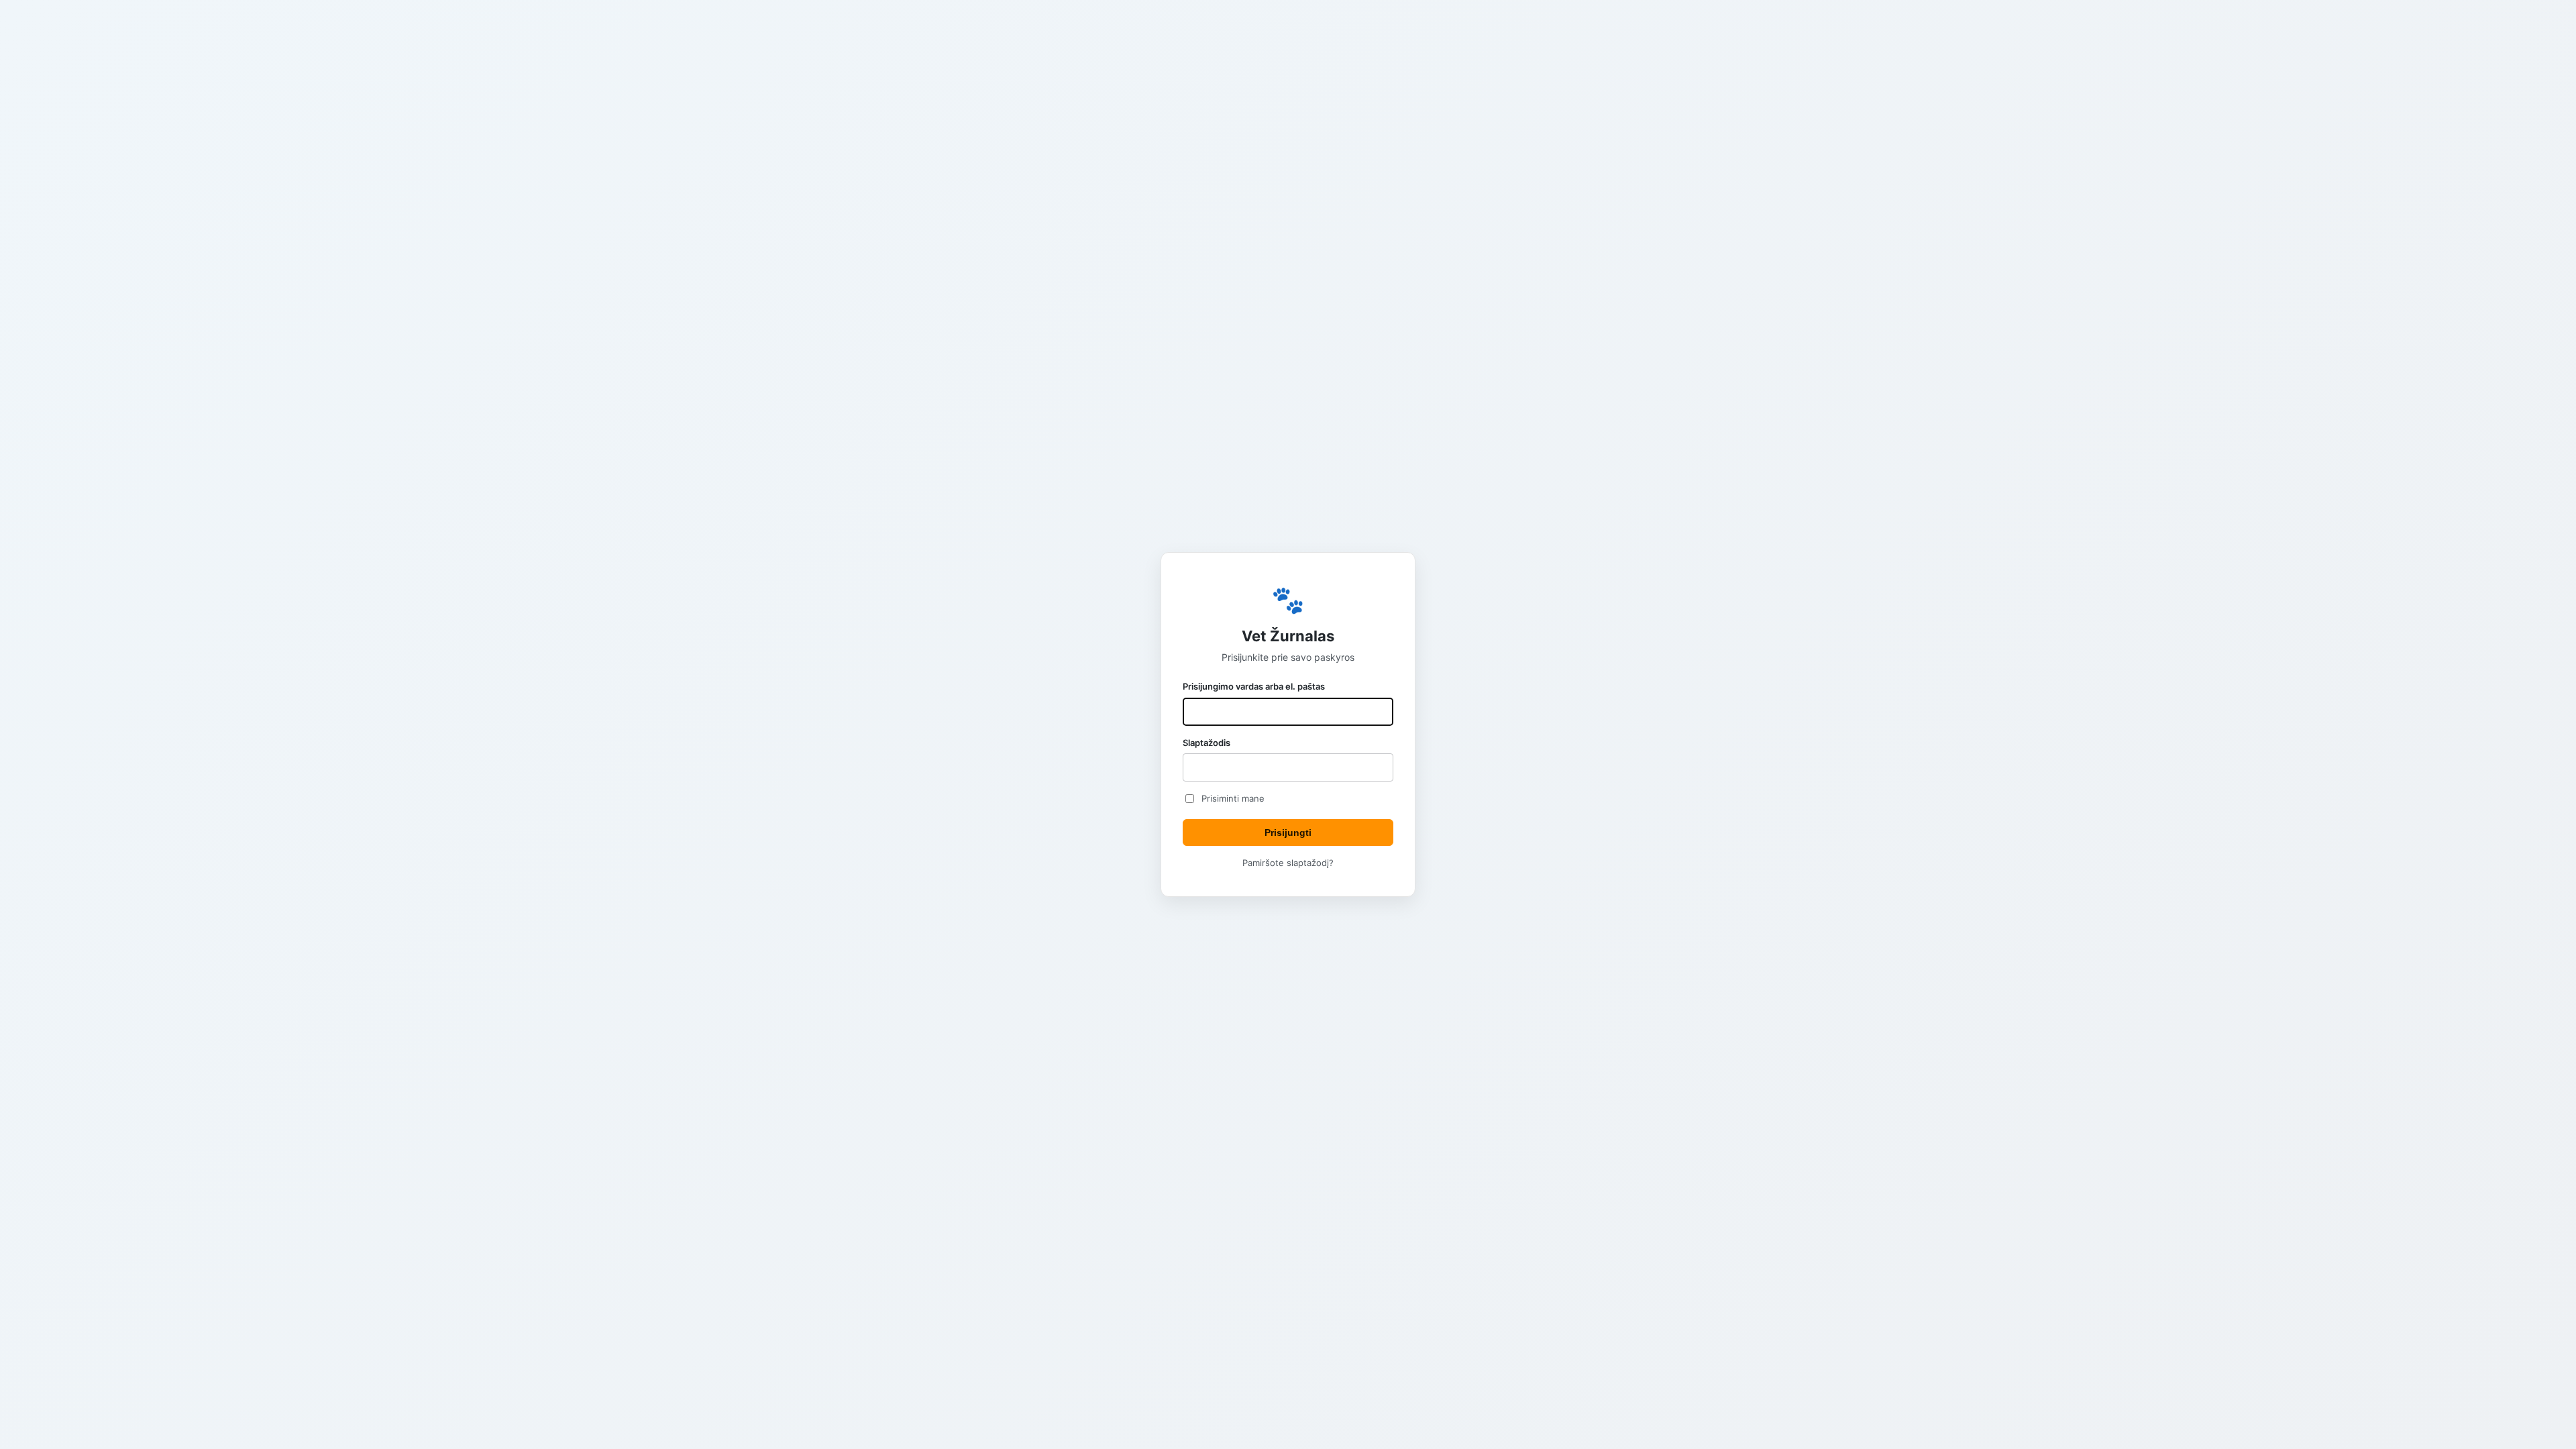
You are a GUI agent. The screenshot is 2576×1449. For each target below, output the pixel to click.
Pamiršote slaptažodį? (1288, 863)
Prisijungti (1288, 833)
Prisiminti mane (1233, 798)
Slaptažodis (1206, 743)
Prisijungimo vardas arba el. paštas (1254, 686)
